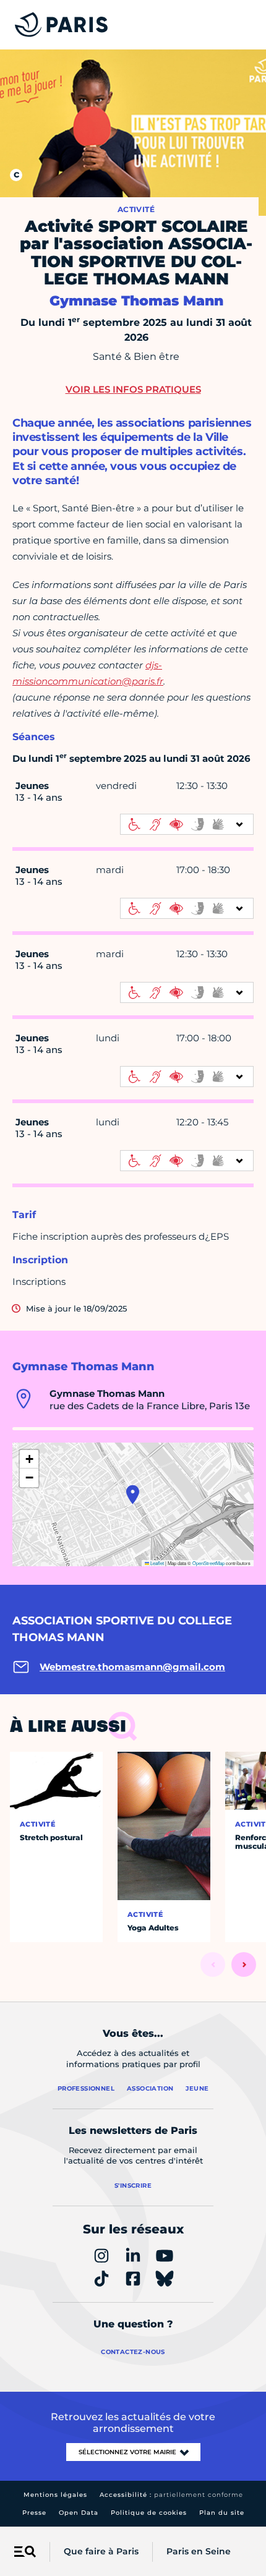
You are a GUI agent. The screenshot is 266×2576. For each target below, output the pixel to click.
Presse (34, 2513)
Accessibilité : (171, 2495)
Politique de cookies (149, 2513)
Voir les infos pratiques (133, 389)
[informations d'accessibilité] (187, 824)
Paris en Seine (199, 2551)
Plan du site (222, 2513)
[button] (133, 1495)
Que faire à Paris (101, 2551)
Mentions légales (55, 2495)
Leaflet (157, 1563)
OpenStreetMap (208, 1563)
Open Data (79, 2513)
